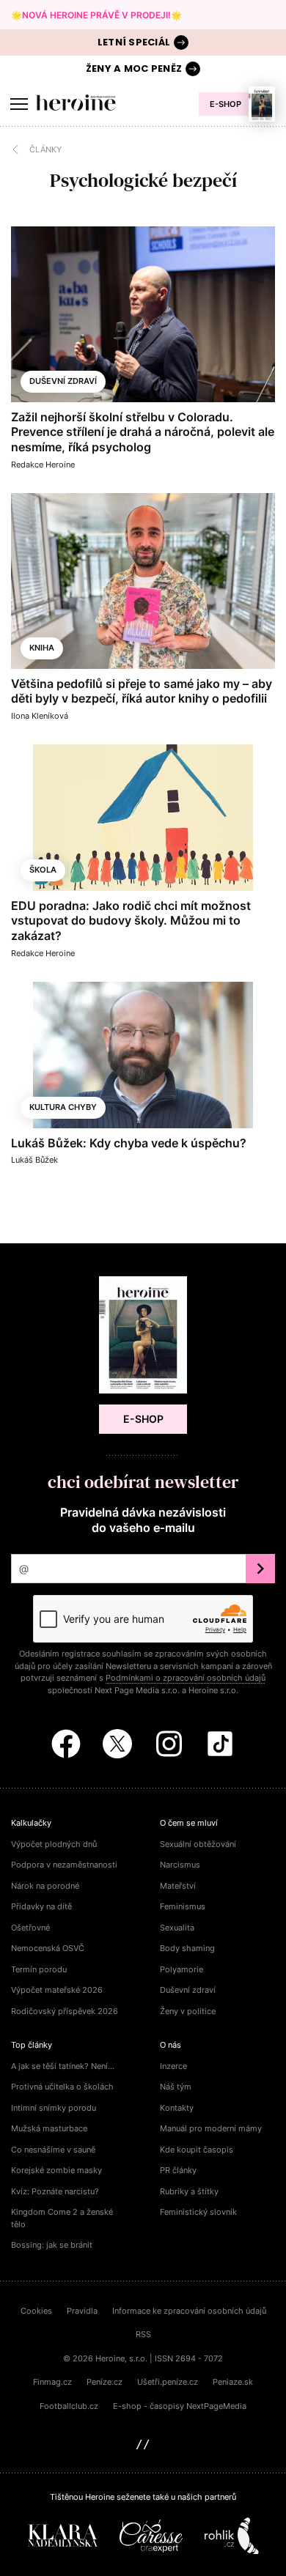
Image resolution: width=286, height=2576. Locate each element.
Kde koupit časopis (197, 2150)
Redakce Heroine (43, 465)
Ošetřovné (30, 1928)
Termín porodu (39, 1969)
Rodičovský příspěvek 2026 (65, 2011)
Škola (43, 870)
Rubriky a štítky (189, 2191)
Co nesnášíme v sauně (53, 2150)
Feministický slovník (198, 2212)
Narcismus (180, 1865)
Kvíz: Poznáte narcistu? (55, 2191)
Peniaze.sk (233, 2382)
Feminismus (183, 1906)
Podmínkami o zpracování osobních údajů (186, 1678)
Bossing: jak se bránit (52, 2245)
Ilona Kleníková (40, 716)
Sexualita (177, 1928)
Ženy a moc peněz (134, 69)
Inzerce (173, 2066)
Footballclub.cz (69, 2406)
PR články (178, 2170)
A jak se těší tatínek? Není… (63, 2066)
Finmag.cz (52, 2382)
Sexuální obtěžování (198, 1844)
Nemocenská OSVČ (48, 1948)
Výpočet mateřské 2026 (57, 1990)
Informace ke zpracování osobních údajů (189, 2311)
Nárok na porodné (45, 1886)
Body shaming (187, 1948)
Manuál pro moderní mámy (211, 2128)
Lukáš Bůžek (34, 1160)
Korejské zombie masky (56, 2170)
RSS (143, 2334)
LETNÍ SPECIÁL (134, 42)
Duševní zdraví (63, 381)
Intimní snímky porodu (54, 2108)
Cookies (36, 2311)
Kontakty (177, 2108)
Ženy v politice (188, 2011)
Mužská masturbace (49, 2128)
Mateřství (178, 1886)
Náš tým (176, 2087)
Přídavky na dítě (41, 1906)
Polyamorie (181, 1969)
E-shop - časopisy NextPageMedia (180, 2406)
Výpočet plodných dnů (54, 1844)
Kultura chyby (63, 1107)
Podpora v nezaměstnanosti (64, 1865)
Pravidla (82, 2311)
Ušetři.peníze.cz (168, 2382)
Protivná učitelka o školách (62, 2087)
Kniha (42, 648)
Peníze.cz (104, 2382)
